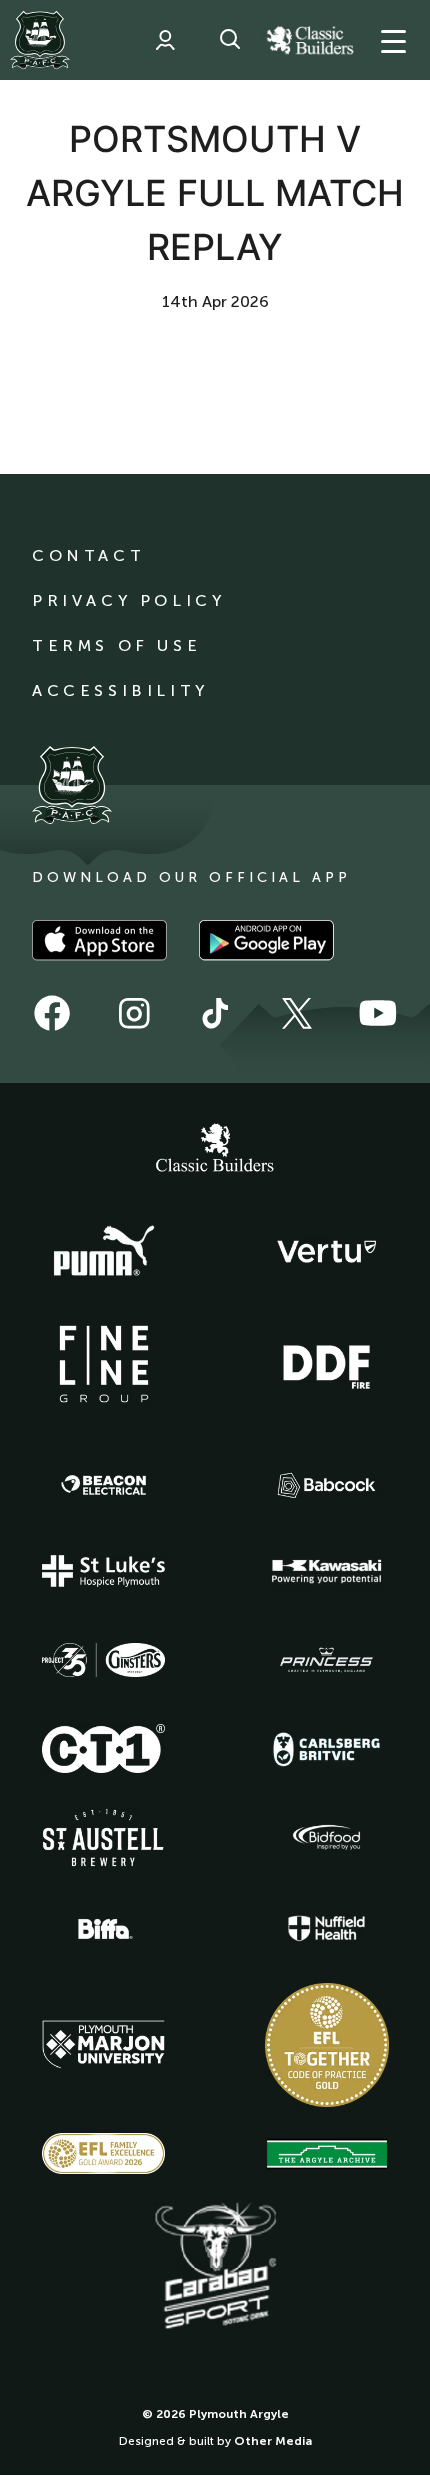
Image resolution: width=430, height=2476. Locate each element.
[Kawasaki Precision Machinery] (327, 1571)
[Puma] (104, 1252)
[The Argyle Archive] (327, 2154)
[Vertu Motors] (327, 1251)
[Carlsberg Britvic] (327, 1749)
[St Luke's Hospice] (104, 1571)
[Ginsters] (104, 1660)
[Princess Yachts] (327, 1660)
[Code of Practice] (327, 2045)
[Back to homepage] (40, 40)
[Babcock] (327, 1485)
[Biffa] (104, 1929)
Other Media (273, 2441)
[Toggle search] (230, 40)
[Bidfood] (327, 1838)
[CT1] (104, 1748)
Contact (88, 555)
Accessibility (120, 690)
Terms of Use (116, 645)
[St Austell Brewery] (104, 1837)
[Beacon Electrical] (104, 1485)
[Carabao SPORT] (215, 2267)
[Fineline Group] (104, 1364)
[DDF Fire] (327, 1364)
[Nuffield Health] (327, 1928)
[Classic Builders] (215, 1150)
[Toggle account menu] (165, 40)
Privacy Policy (128, 600)
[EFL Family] (104, 2153)
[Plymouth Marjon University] (104, 2045)
